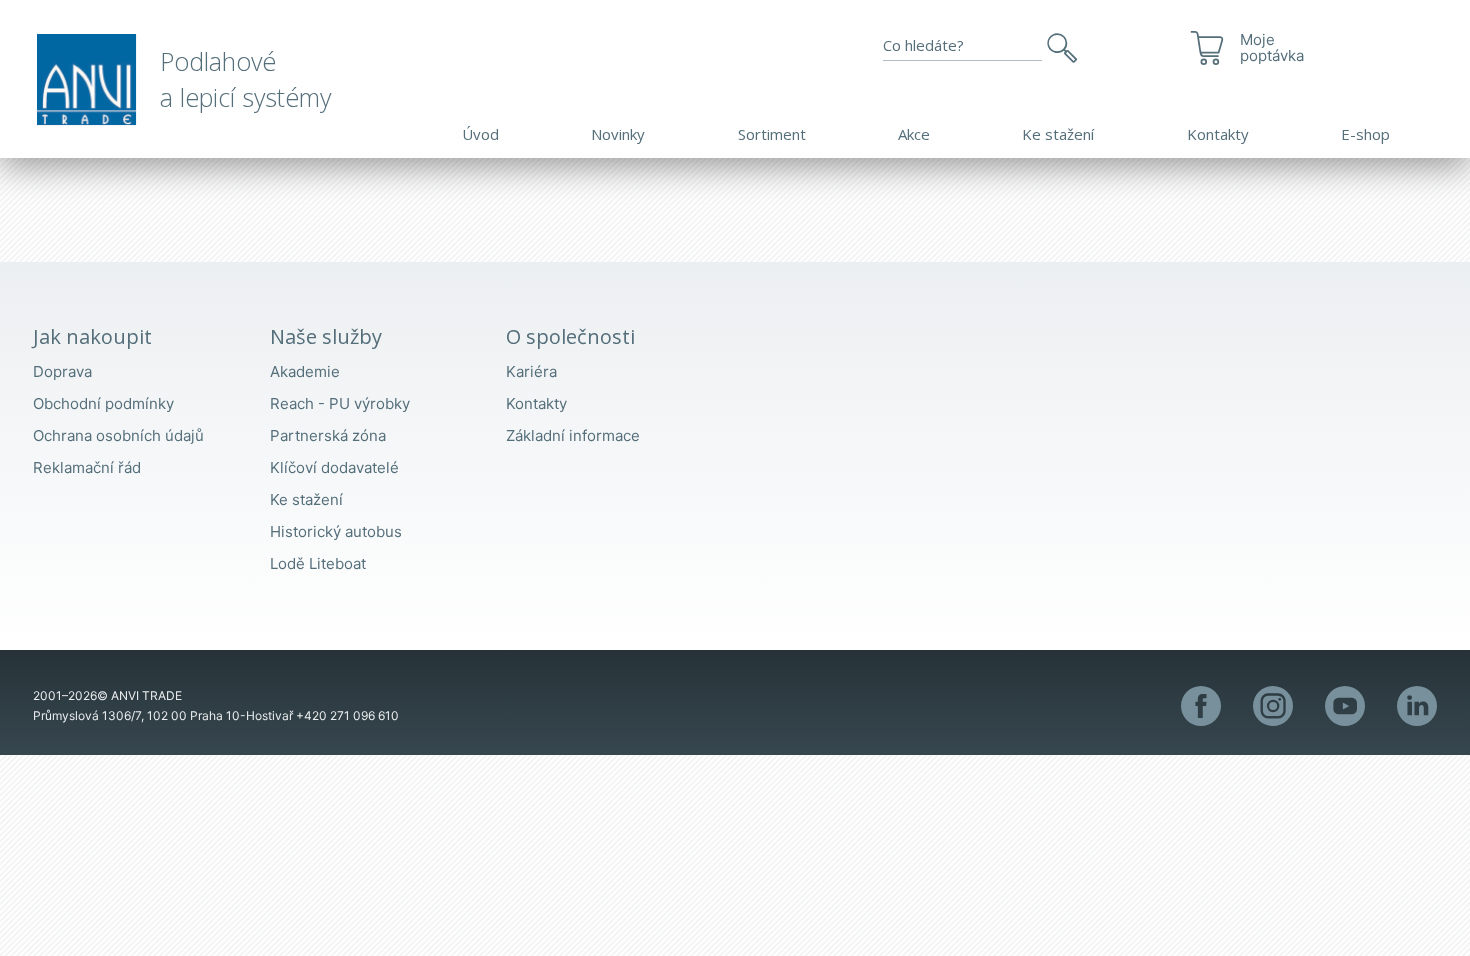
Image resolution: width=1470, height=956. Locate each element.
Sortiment (772, 134)
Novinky (618, 134)
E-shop (1365, 134)
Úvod (480, 134)
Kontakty (1218, 134)
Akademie (305, 371)
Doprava (62, 371)
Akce (914, 134)
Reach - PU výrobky (340, 403)
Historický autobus (336, 531)
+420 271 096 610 (347, 715)
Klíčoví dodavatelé (334, 467)
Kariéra (531, 371)
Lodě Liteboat (318, 563)
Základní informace (573, 435)
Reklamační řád (87, 467)
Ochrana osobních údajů (118, 435)
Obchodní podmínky (103, 403)
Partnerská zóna (328, 435)
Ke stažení (1058, 134)
